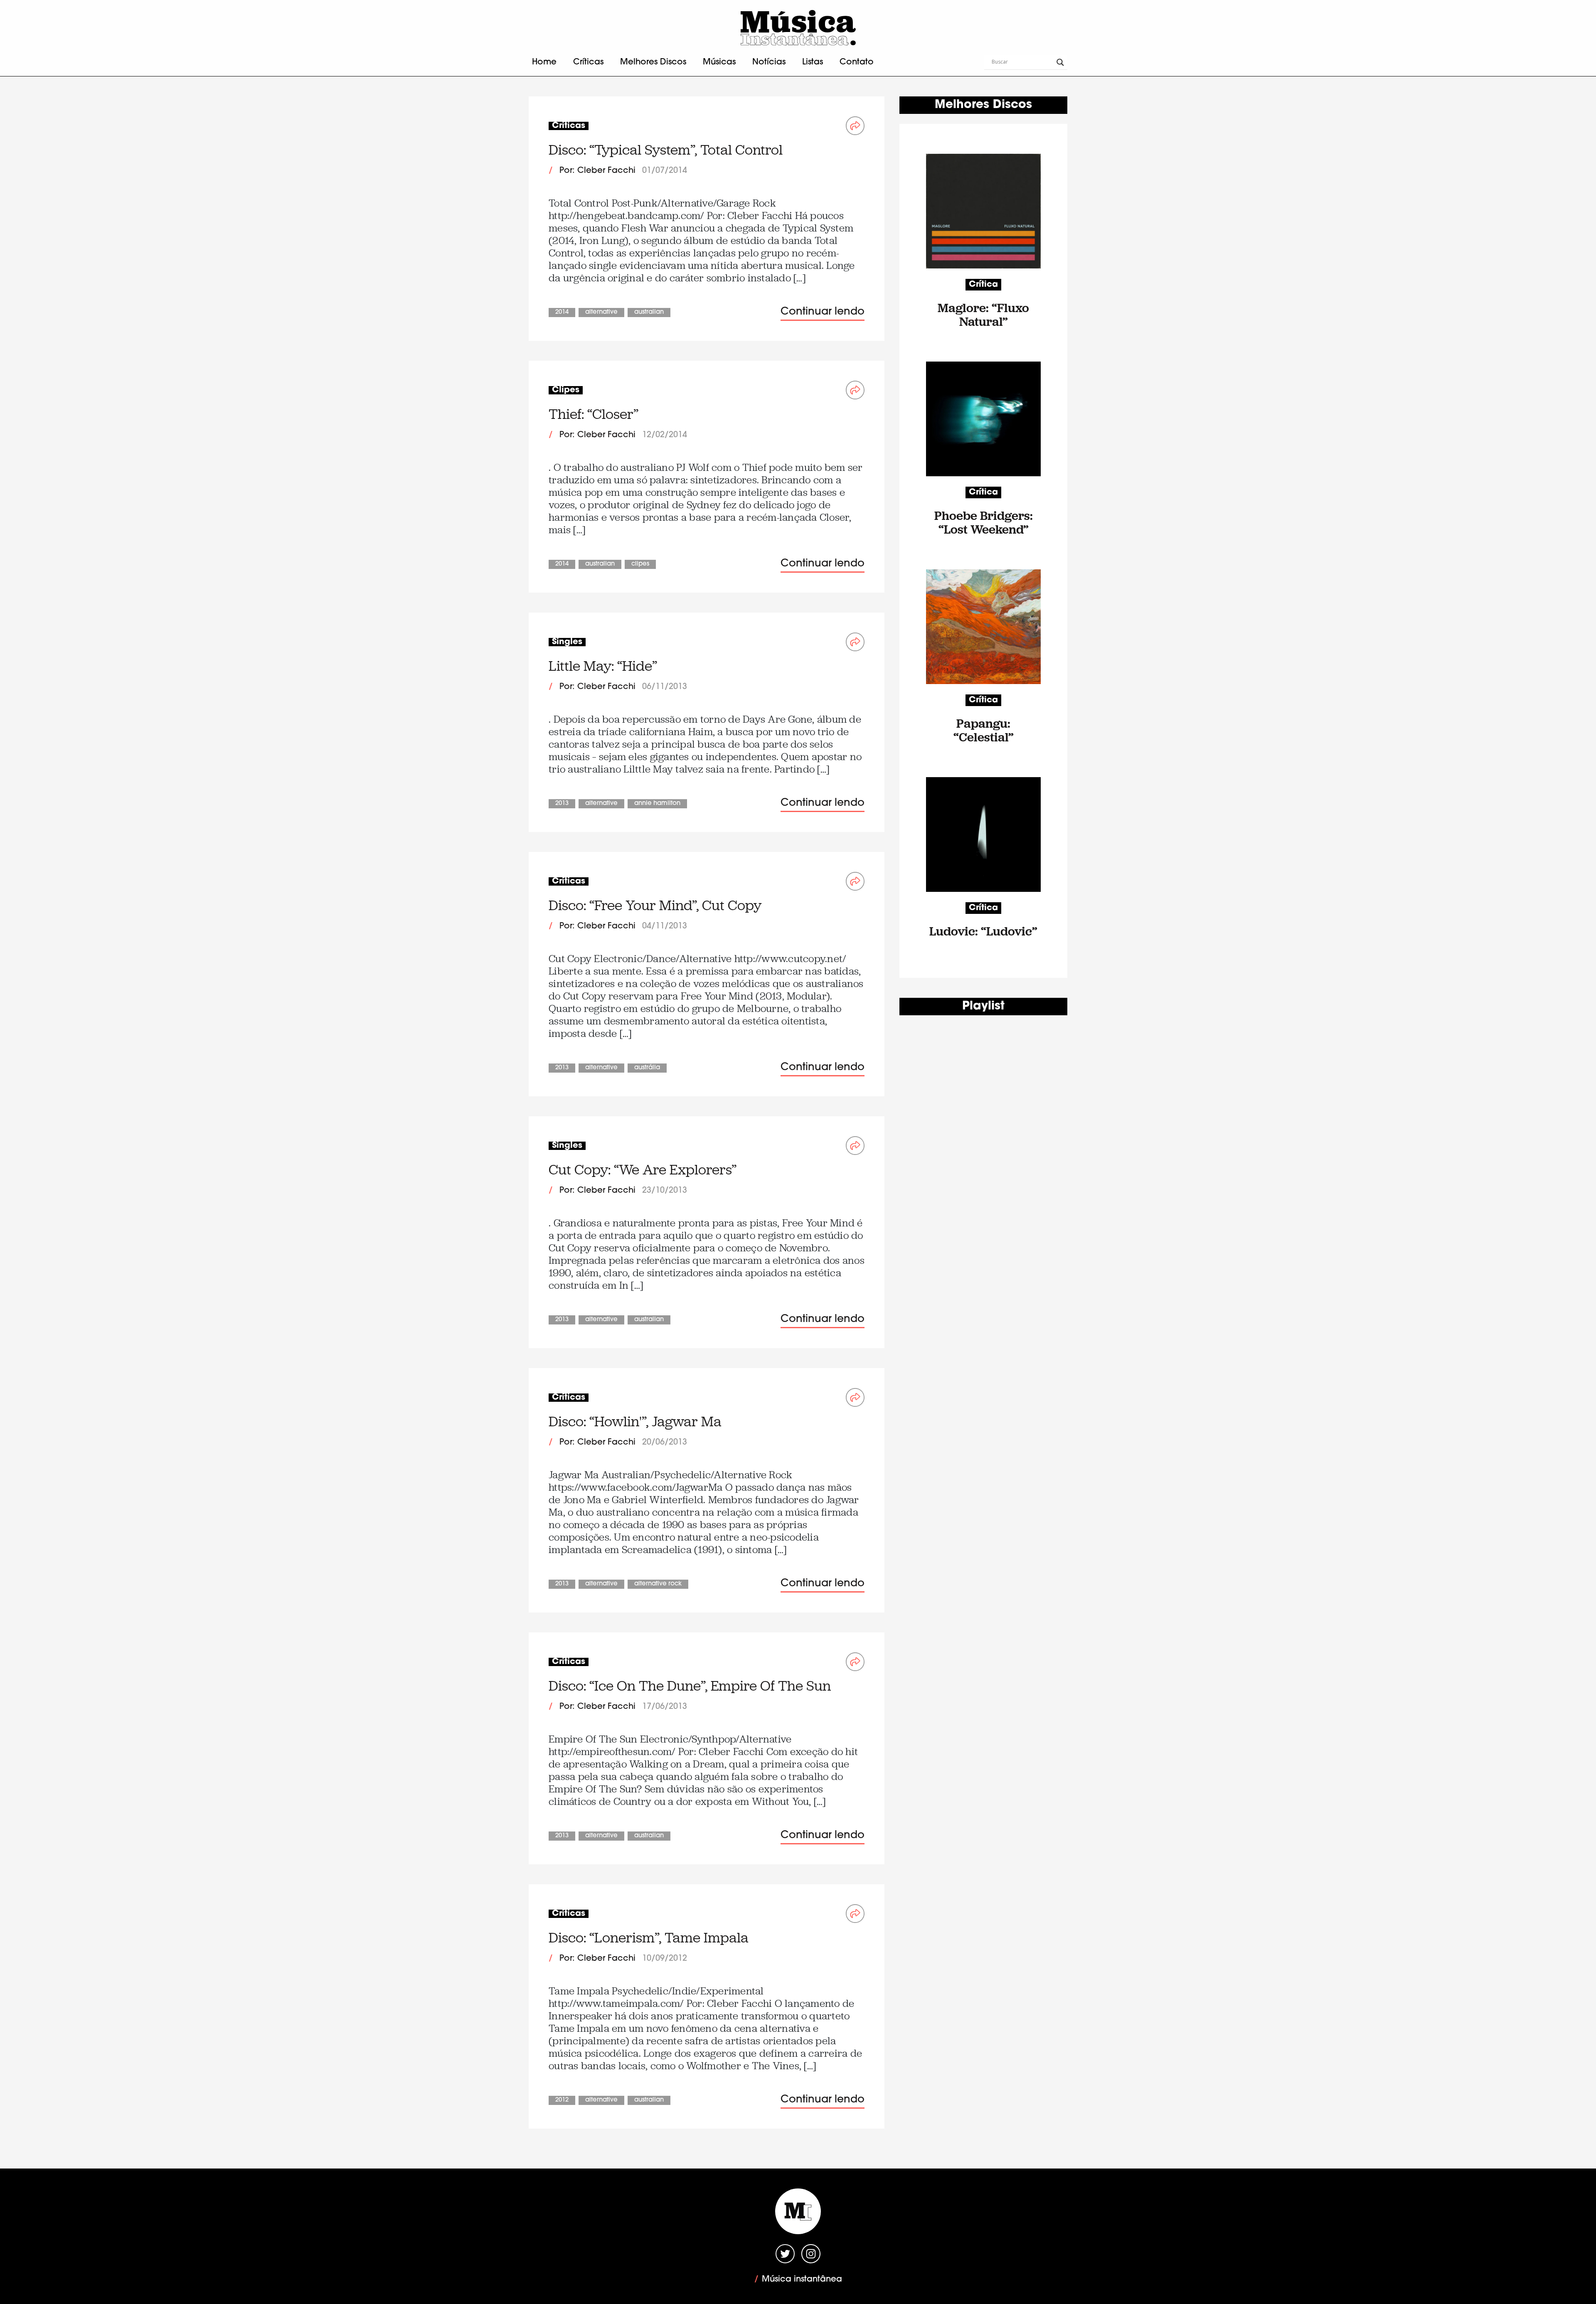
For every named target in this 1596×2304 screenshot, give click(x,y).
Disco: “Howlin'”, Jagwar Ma (635, 1422)
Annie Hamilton (657, 804)
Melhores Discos (653, 62)
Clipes (640, 564)
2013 (562, 804)
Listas (813, 62)
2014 (562, 312)
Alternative (601, 312)
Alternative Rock (658, 1584)
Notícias (769, 62)
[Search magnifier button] (1060, 62)
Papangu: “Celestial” (984, 730)
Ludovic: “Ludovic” (983, 931)
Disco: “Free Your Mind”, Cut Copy (655, 905)
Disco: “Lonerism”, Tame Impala (649, 1938)
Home (544, 62)
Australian (649, 312)
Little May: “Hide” (603, 666)
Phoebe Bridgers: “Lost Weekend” (984, 522)
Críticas (588, 62)
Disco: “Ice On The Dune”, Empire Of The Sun (690, 1686)
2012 (562, 2100)
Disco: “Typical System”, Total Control (666, 150)
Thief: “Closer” (594, 414)
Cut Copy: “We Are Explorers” (643, 1170)
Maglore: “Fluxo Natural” (983, 315)
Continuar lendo (823, 312)
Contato (857, 62)
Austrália (647, 1068)
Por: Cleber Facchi (597, 171)
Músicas (719, 62)
